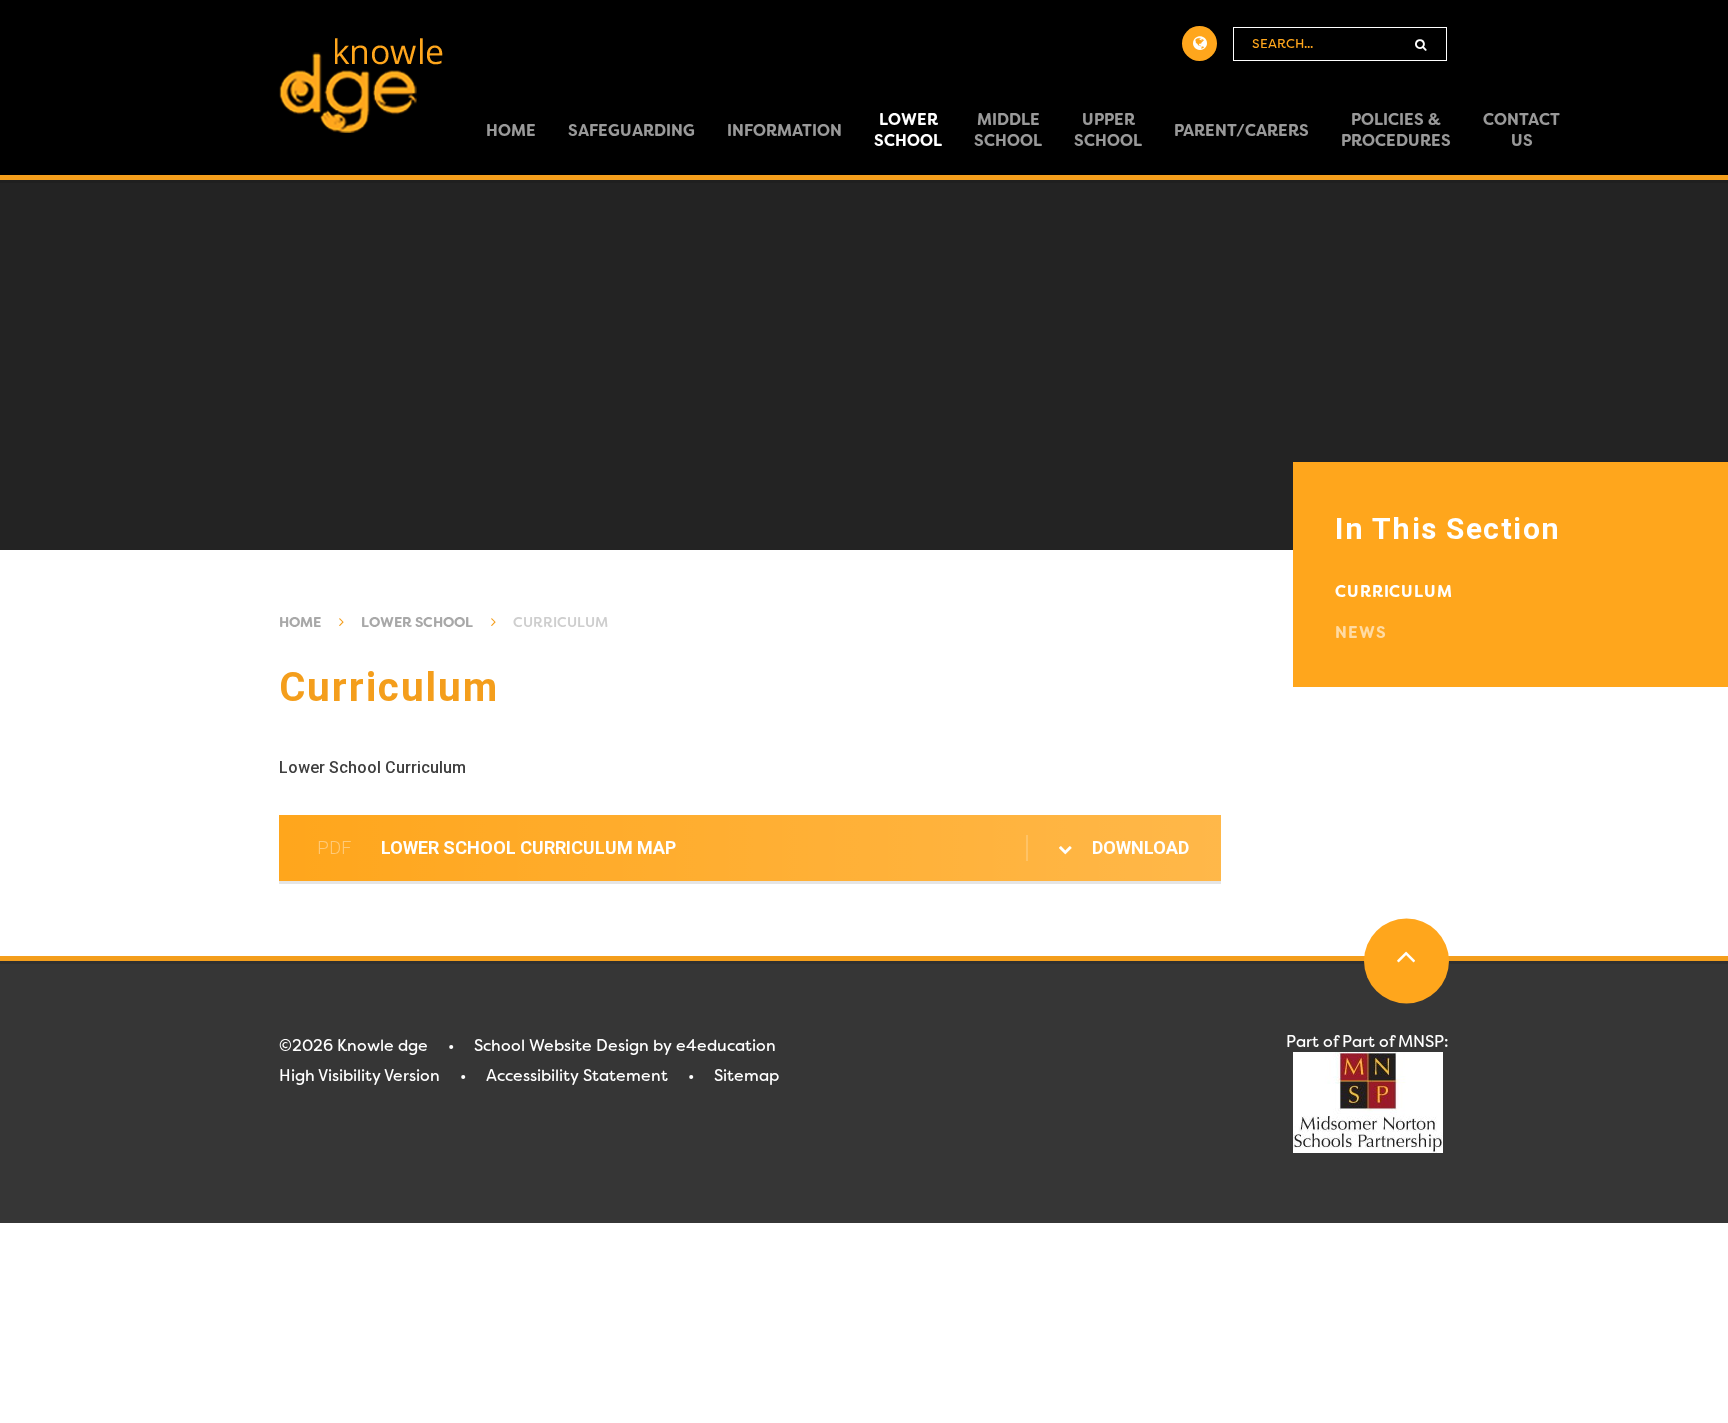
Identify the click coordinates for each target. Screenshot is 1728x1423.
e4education (726, 1045)
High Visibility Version (359, 1075)
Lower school (417, 622)
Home (300, 622)
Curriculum (560, 622)
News (1360, 632)
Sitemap (746, 1075)
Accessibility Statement (577, 1075)
